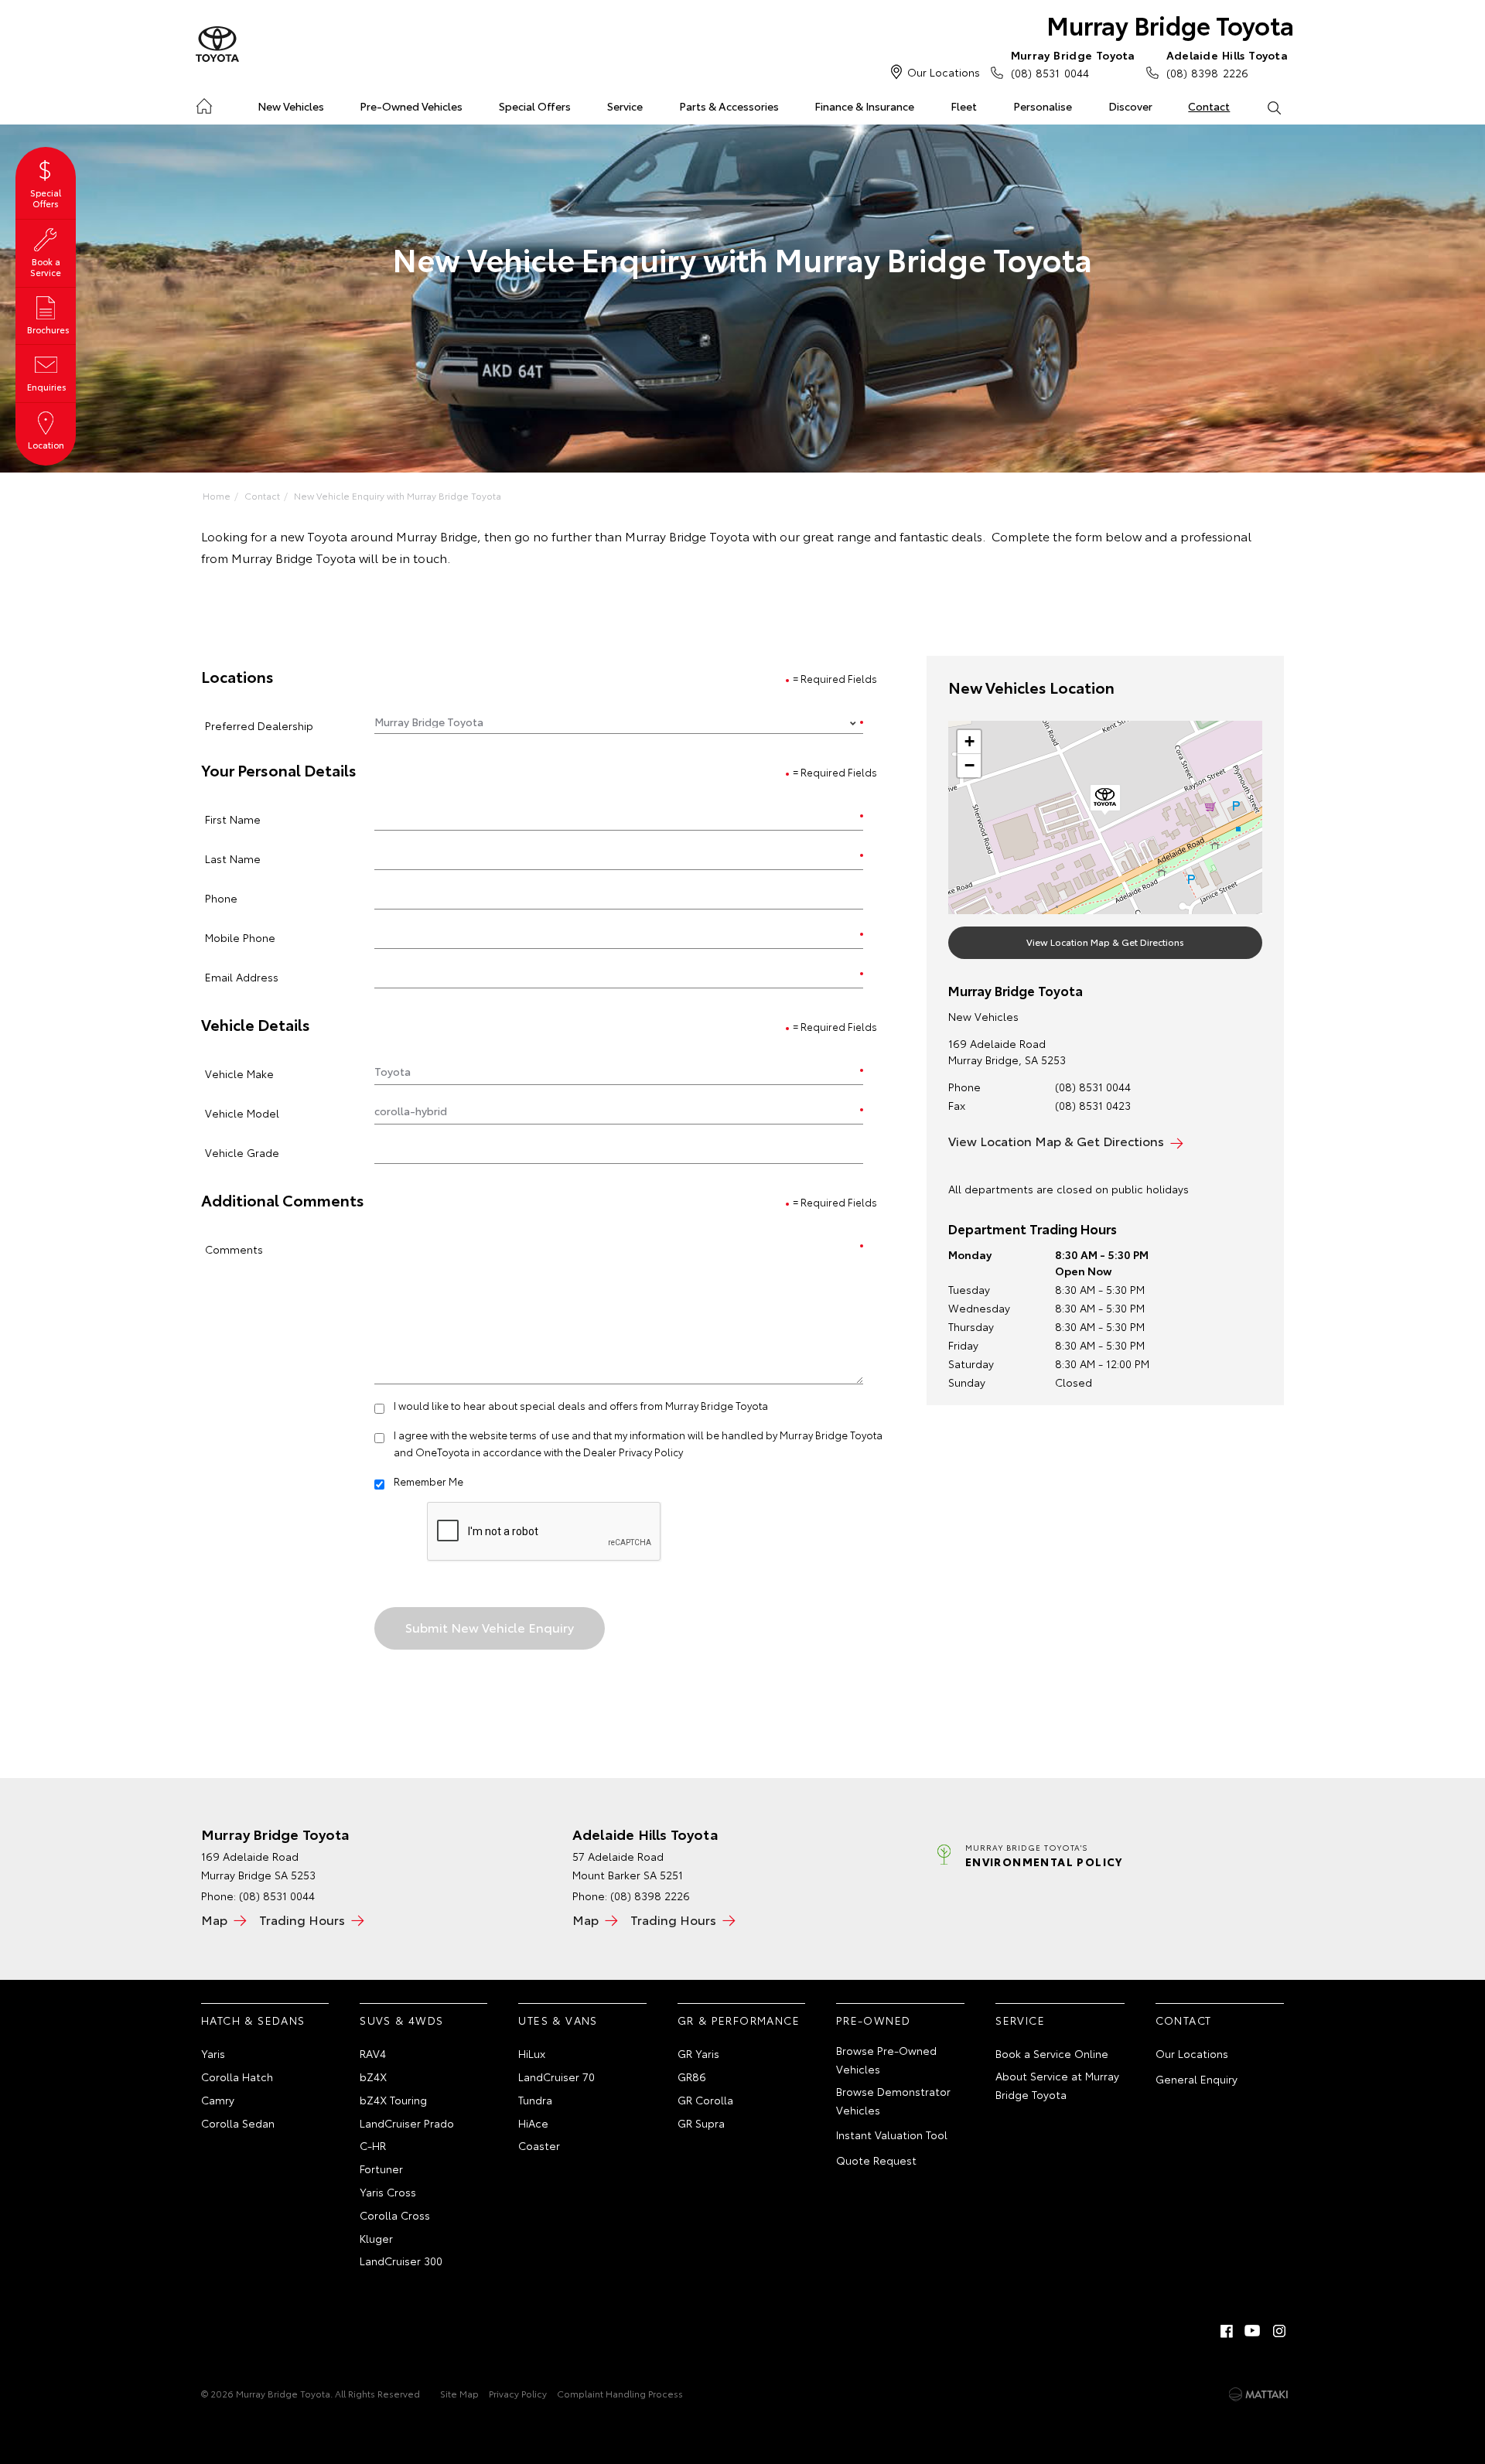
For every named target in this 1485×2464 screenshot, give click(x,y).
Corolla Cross (395, 2215)
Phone (221, 898)
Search (1273, 107)
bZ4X (373, 2077)
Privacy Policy (518, 2393)
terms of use (539, 1435)
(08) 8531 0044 (1073, 64)
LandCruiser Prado (407, 2123)
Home (204, 103)
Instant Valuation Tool (892, 2135)
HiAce (533, 2123)
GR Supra (701, 2123)
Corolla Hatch (237, 2077)
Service (625, 106)
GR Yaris (698, 2053)
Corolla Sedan (238, 2123)
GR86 (692, 2077)
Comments (234, 1249)
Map (214, 1919)
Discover (1130, 106)
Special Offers (535, 106)
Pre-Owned (874, 2020)
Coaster (539, 2145)
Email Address (242, 976)
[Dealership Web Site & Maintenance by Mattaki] (1258, 2394)
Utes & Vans (558, 2020)
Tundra (535, 2100)
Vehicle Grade (242, 1152)
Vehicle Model (242, 1113)
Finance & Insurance (864, 106)
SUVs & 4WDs (401, 2020)
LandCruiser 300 (401, 2261)
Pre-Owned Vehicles (411, 106)
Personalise (1043, 106)
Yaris (213, 2053)
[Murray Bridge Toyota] (217, 45)
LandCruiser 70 (556, 2077)
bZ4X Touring (393, 2100)
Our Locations (944, 72)
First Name (233, 819)
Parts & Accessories (729, 106)
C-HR (373, 2145)
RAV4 (373, 2053)
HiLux (532, 2053)
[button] (1105, 800)
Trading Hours (302, 1919)
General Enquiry (1197, 2079)
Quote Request (876, 2160)
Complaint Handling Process (620, 2393)
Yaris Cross (388, 2192)
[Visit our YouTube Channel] (1253, 2331)
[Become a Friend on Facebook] (1227, 2331)
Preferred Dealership (259, 725)
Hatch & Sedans (253, 2020)
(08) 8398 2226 (1227, 64)
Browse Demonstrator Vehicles (893, 2101)
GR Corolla (705, 2100)
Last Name (233, 858)
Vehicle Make (239, 1073)
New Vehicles (291, 106)
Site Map (459, 2393)
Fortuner (381, 2169)
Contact (1209, 106)
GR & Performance (739, 2020)
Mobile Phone (240, 937)
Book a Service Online (1052, 2053)
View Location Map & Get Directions (1105, 942)
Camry (218, 2100)
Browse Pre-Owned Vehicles (886, 2060)
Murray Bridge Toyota (1170, 24)
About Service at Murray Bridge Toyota (1057, 2085)
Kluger (376, 2238)
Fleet (964, 106)
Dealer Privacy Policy (633, 1452)
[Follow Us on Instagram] (1279, 2331)
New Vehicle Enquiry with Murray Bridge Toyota (398, 495)
